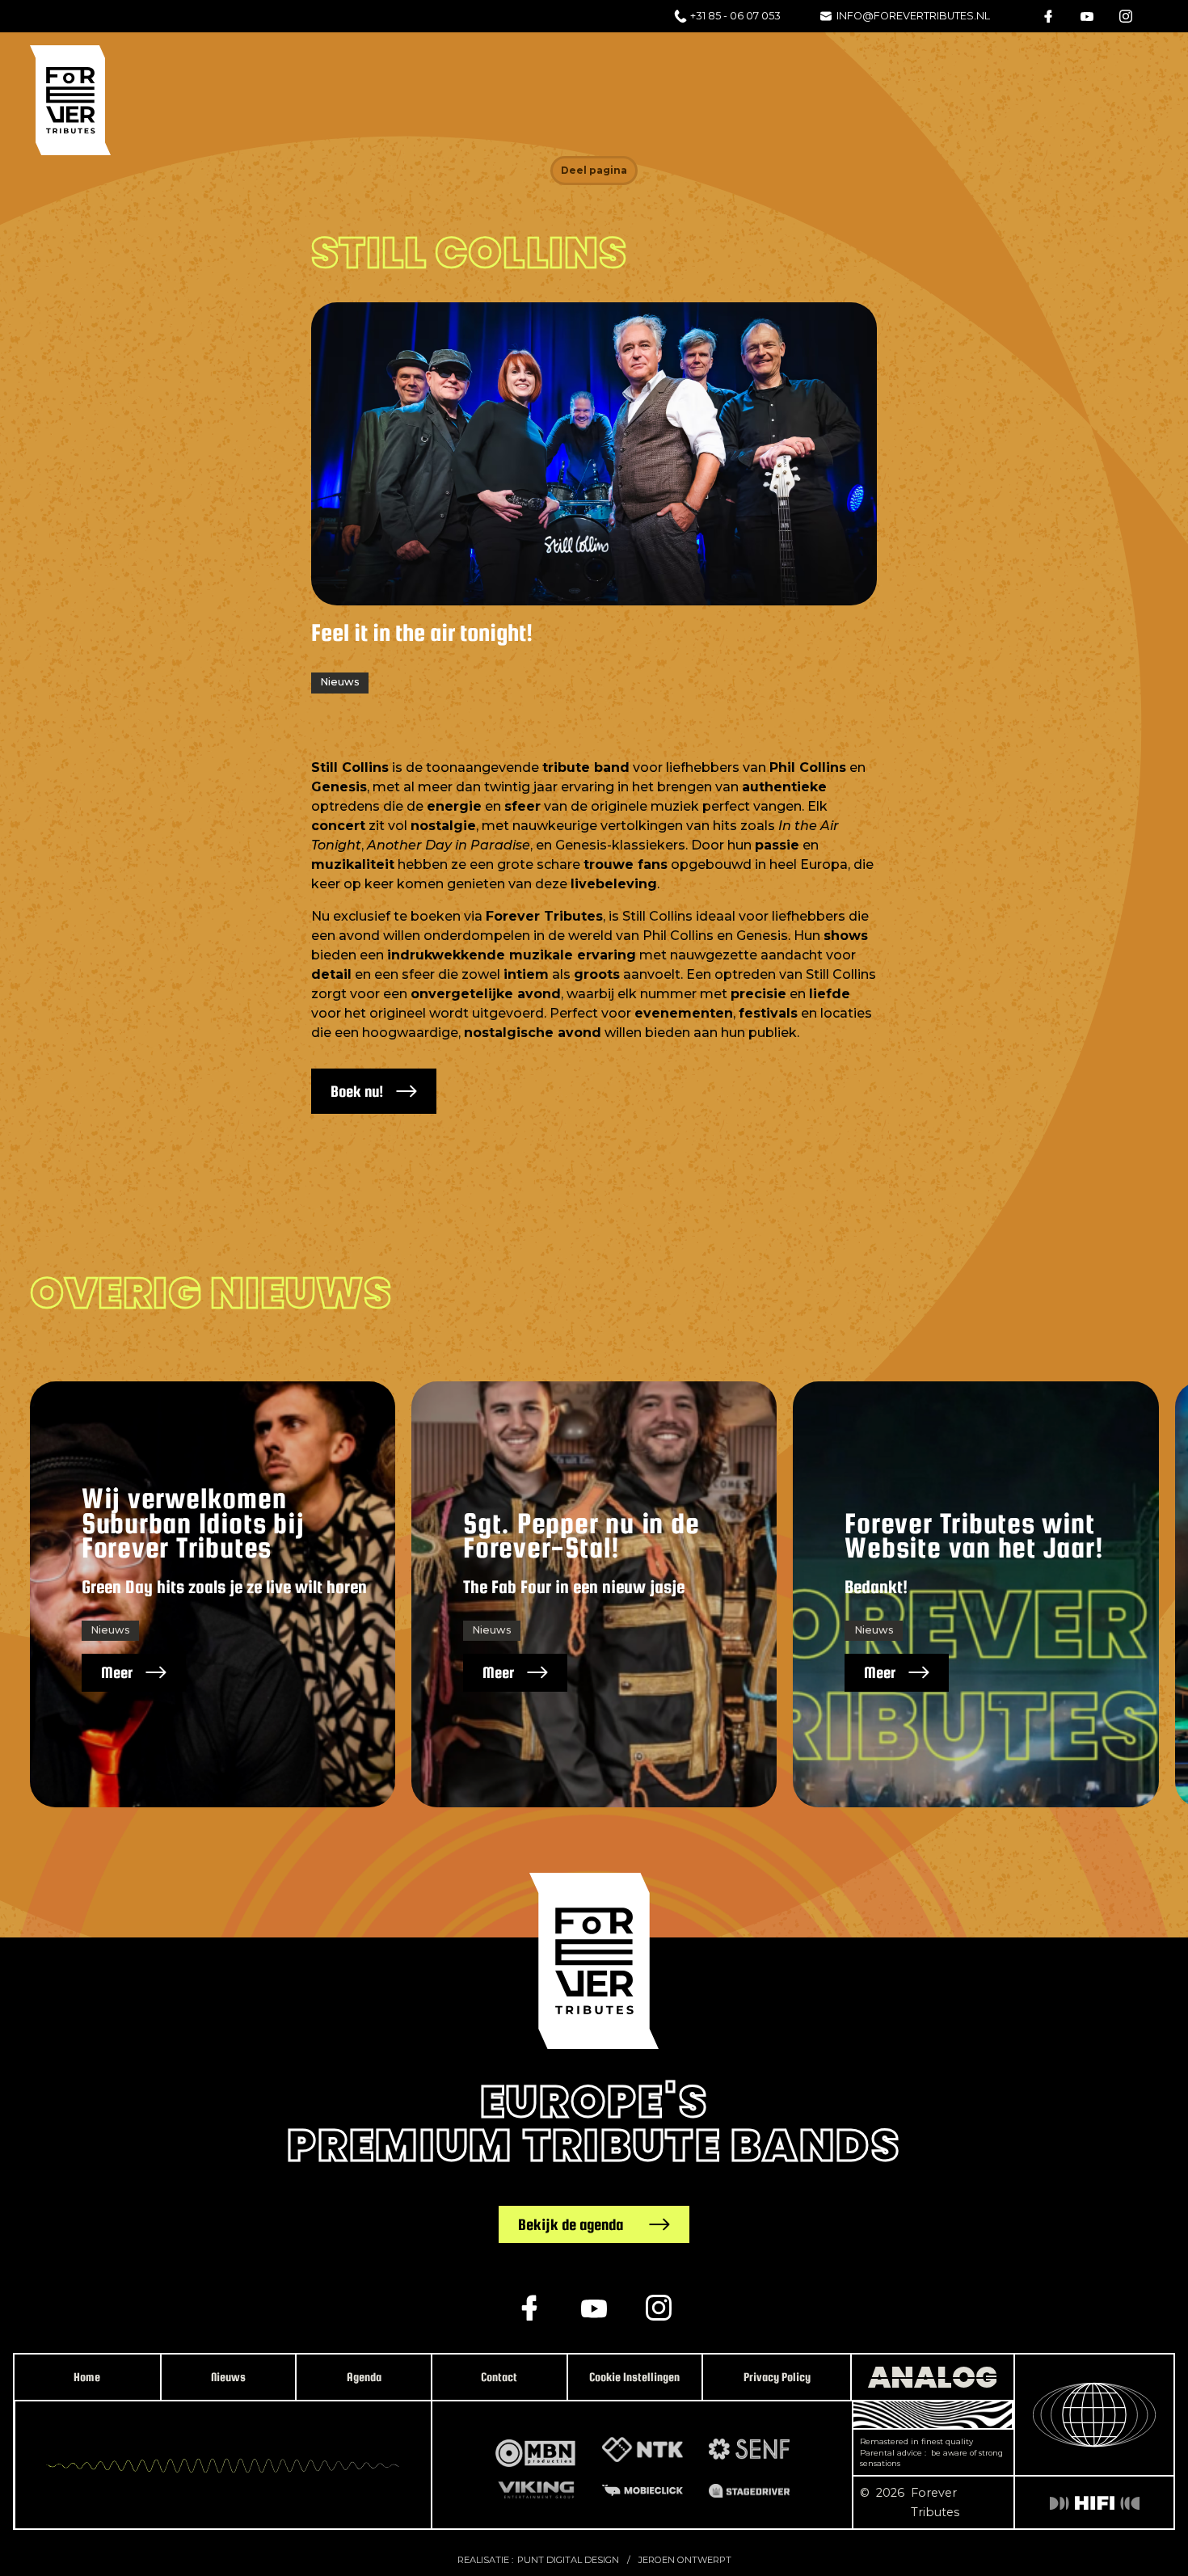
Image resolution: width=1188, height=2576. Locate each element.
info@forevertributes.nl (913, 16)
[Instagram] (1126, 16)
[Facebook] (1048, 16)
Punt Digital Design (568, 2560)
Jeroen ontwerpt (685, 2560)
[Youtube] (1087, 16)
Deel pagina (594, 170)
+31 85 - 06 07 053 (735, 16)
